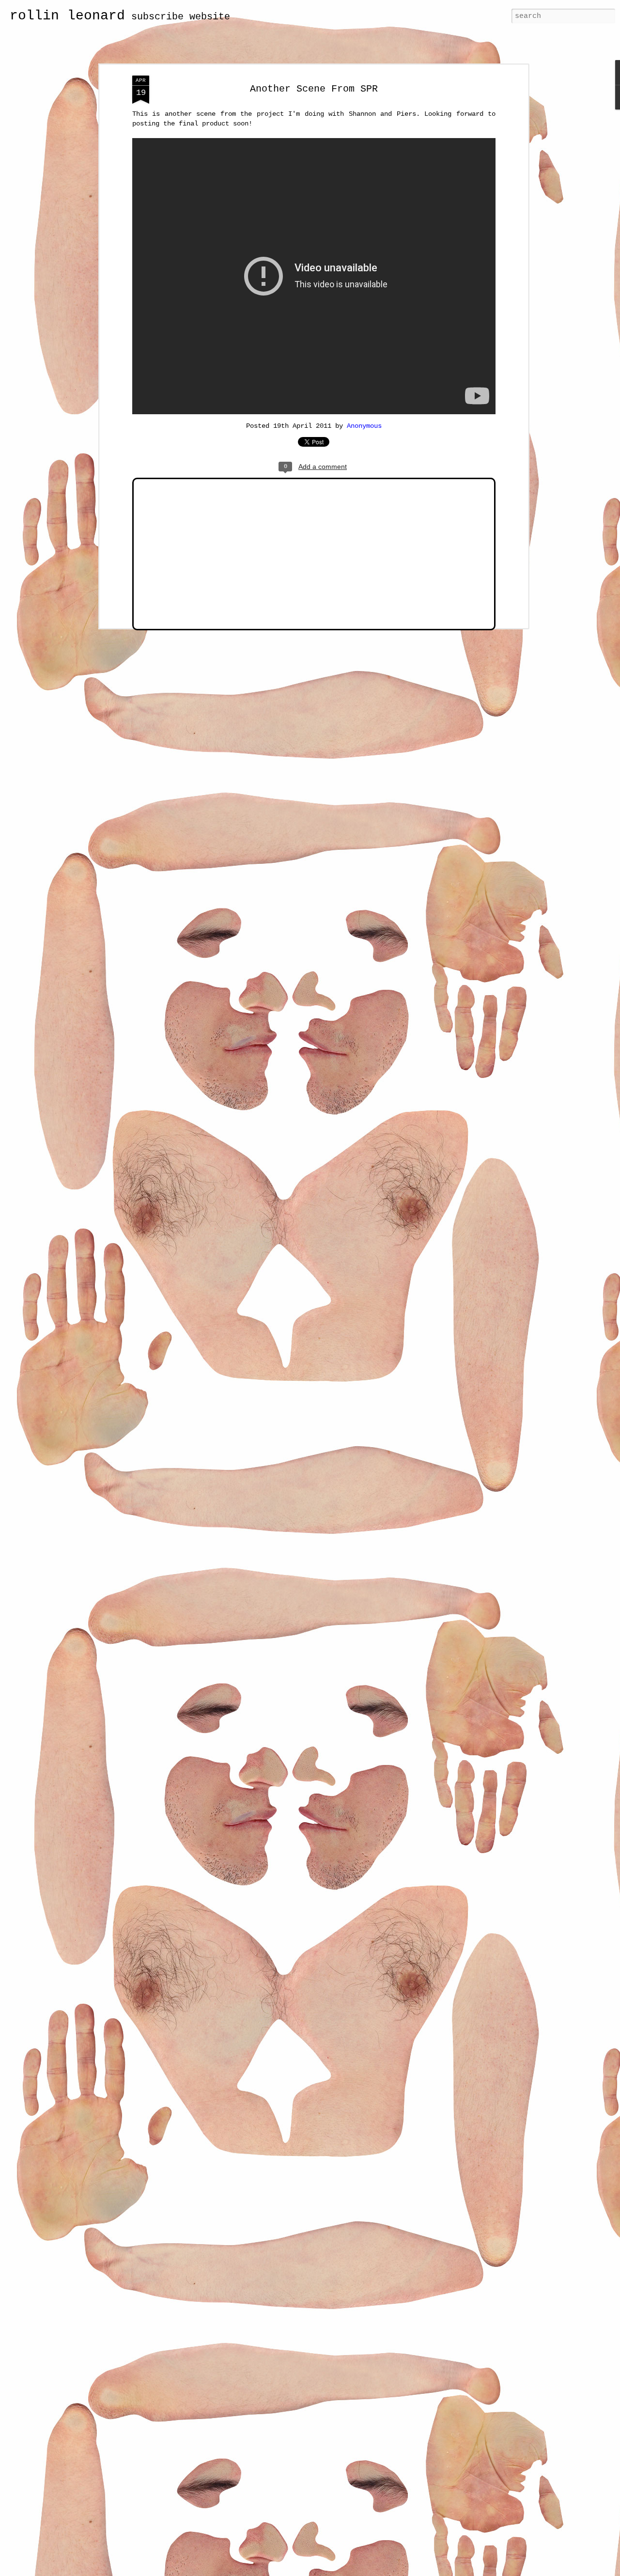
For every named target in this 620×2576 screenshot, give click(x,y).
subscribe (157, 17)
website (210, 17)
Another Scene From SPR (314, 89)
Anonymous (364, 426)
